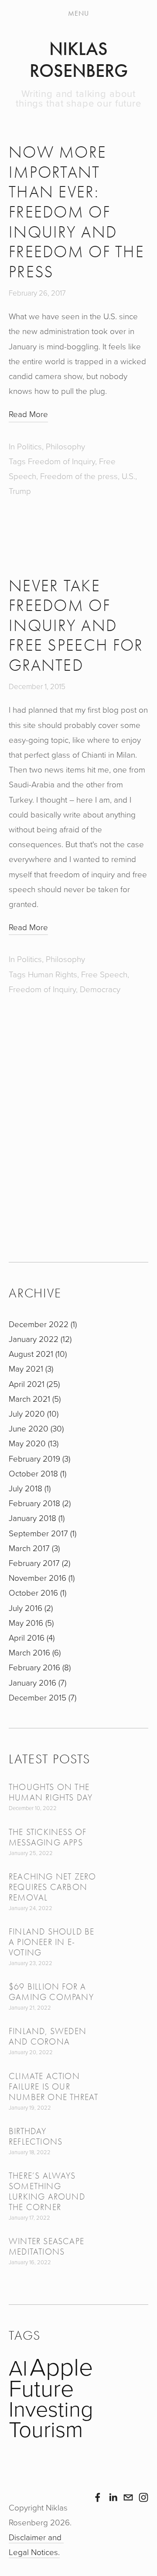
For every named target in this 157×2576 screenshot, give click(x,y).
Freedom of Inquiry (61, 461)
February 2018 (39, 1503)
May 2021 (30, 1368)
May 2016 (30, 1623)
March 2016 (34, 1652)
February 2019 (39, 1458)
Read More (28, 414)
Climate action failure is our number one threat (53, 2087)
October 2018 (37, 1473)
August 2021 (37, 1354)
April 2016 (31, 1637)
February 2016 (39, 1667)
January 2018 (36, 1518)
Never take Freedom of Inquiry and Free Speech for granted (76, 626)
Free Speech (104, 974)
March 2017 (33, 1548)
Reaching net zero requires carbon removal (52, 1887)
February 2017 (39, 1563)
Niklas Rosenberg (79, 60)
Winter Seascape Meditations (46, 2247)
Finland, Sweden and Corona (48, 2036)
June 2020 (35, 1428)
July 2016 (30, 1608)
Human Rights (53, 974)
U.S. (128, 476)
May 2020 (33, 1443)
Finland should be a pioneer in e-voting (51, 1942)
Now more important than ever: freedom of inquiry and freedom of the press (77, 212)
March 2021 (34, 1398)
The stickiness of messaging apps (48, 1837)
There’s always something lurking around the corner (47, 2191)
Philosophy (65, 446)
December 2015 (42, 1697)
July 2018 (29, 1488)
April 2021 (33, 1384)
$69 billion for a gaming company (51, 1992)
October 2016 (37, 1592)
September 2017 (42, 1533)
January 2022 (39, 1339)
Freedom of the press (79, 476)
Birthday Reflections (36, 2136)
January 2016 (37, 1682)
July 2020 (33, 1413)
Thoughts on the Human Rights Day (51, 1792)
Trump (20, 491)
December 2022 (42, 1324)
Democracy (100, 989)
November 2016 (41, 1578)
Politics (29, 446)
